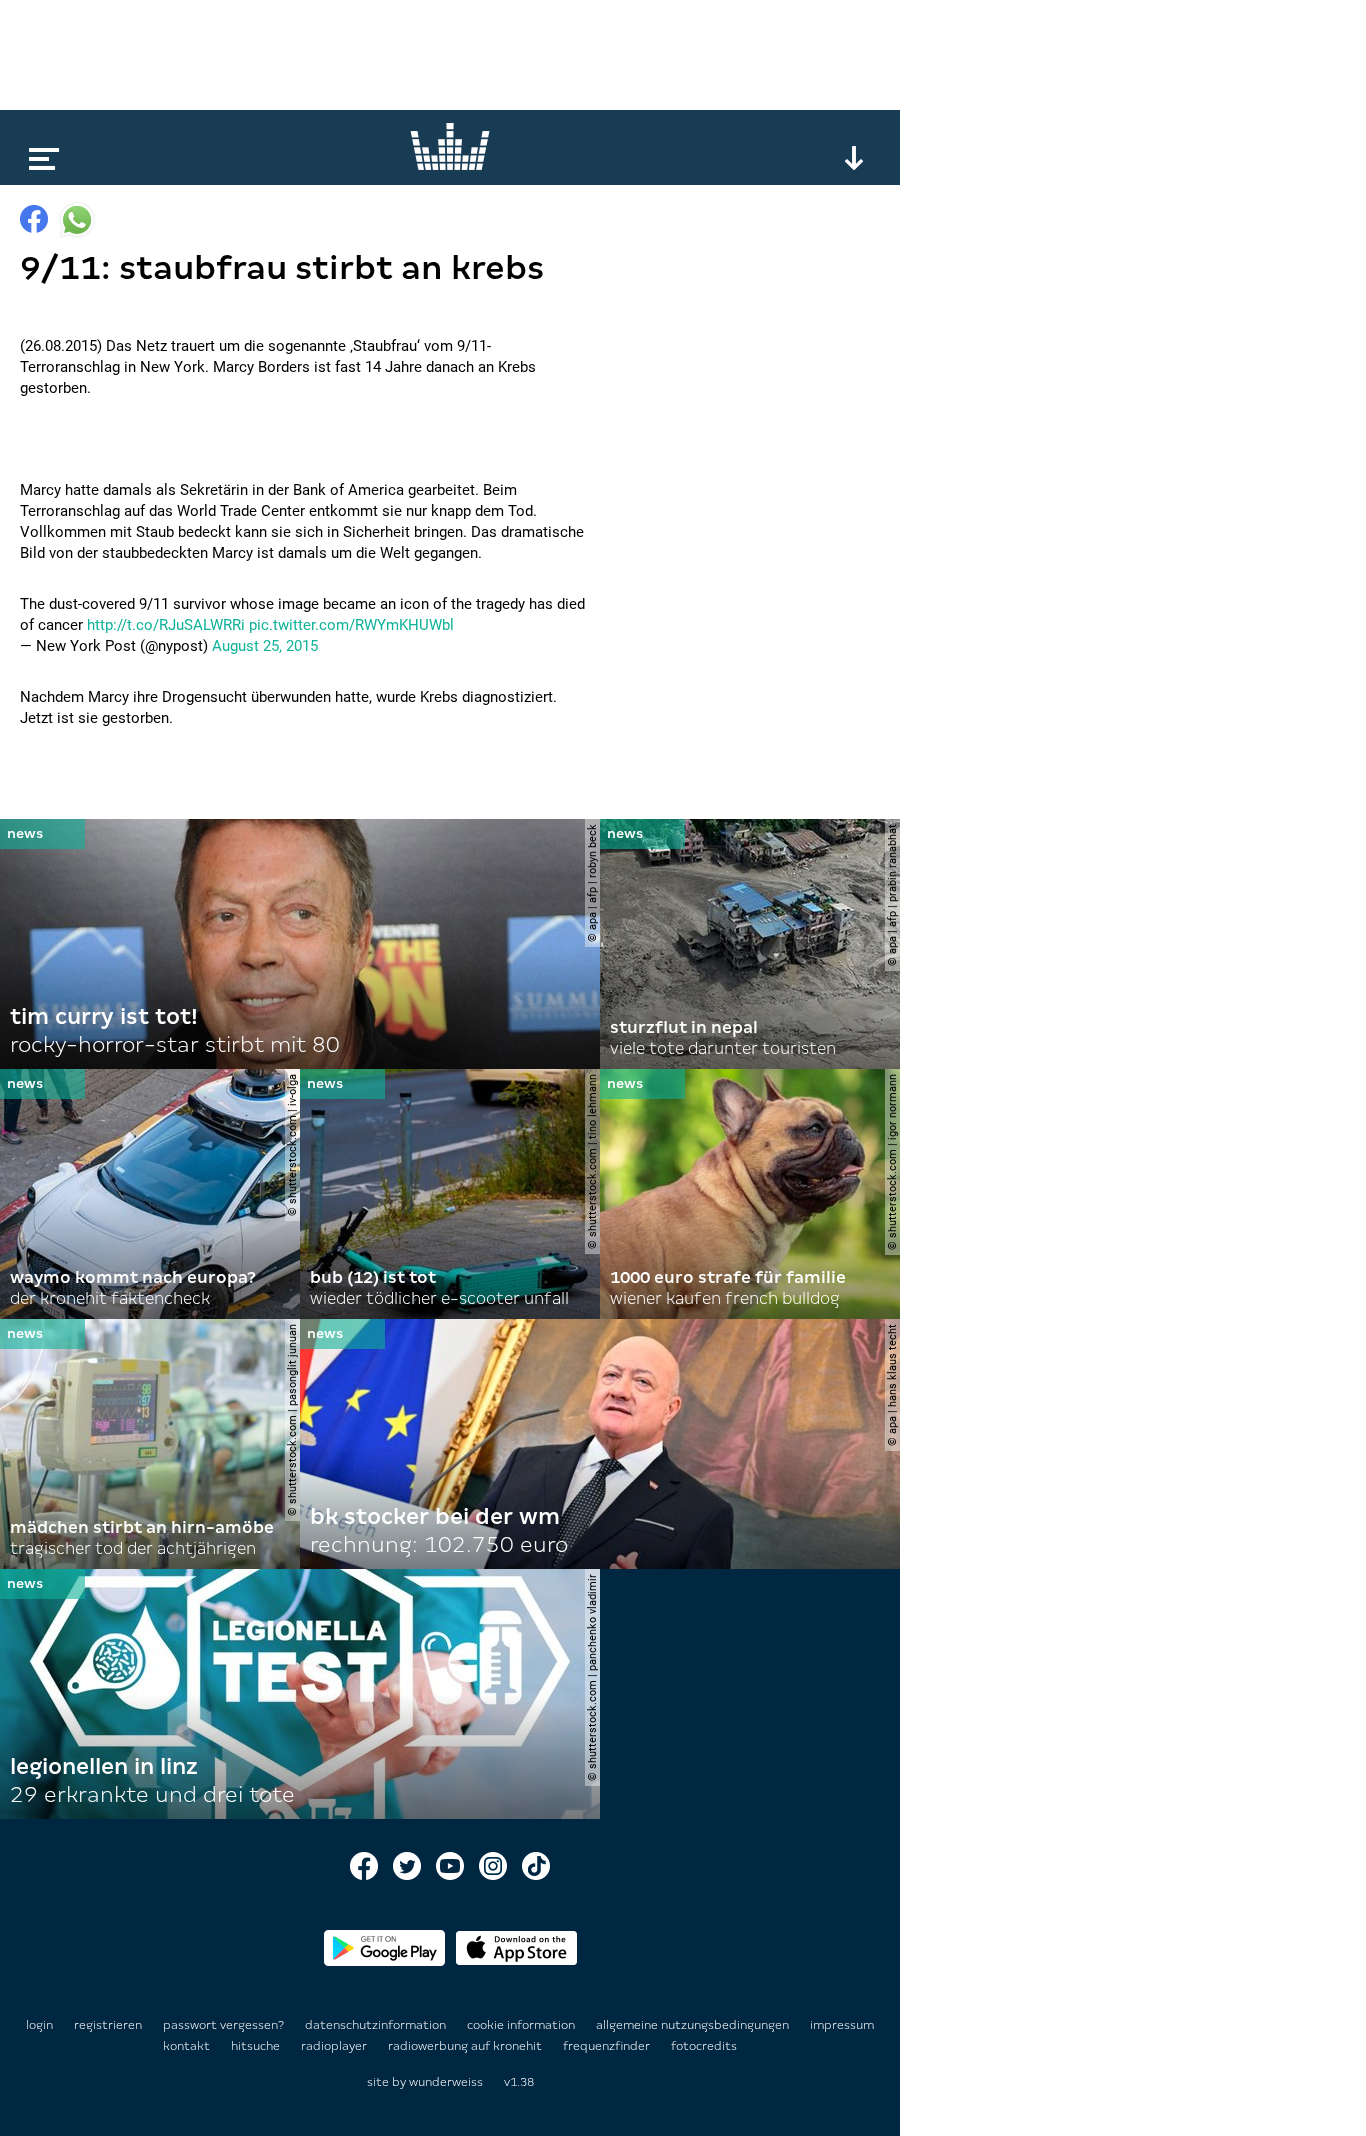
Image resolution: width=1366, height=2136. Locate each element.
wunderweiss (446, 2082)
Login (39, 2025)
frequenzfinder (608, 2046)
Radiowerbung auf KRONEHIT (466, 2046)
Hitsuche (257, 2046)
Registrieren (108, 2025)
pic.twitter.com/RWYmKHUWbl (351, 625)
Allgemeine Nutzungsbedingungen (694, 2025)
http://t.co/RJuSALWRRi (166, 625)
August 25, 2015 (265, 646)
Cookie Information (522, 2025)
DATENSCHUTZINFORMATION (377, 2025)
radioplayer (335, 2046)
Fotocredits (704, 2046)
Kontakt (188, 2046)
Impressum (842, 2025)
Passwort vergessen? (223, 2025)
